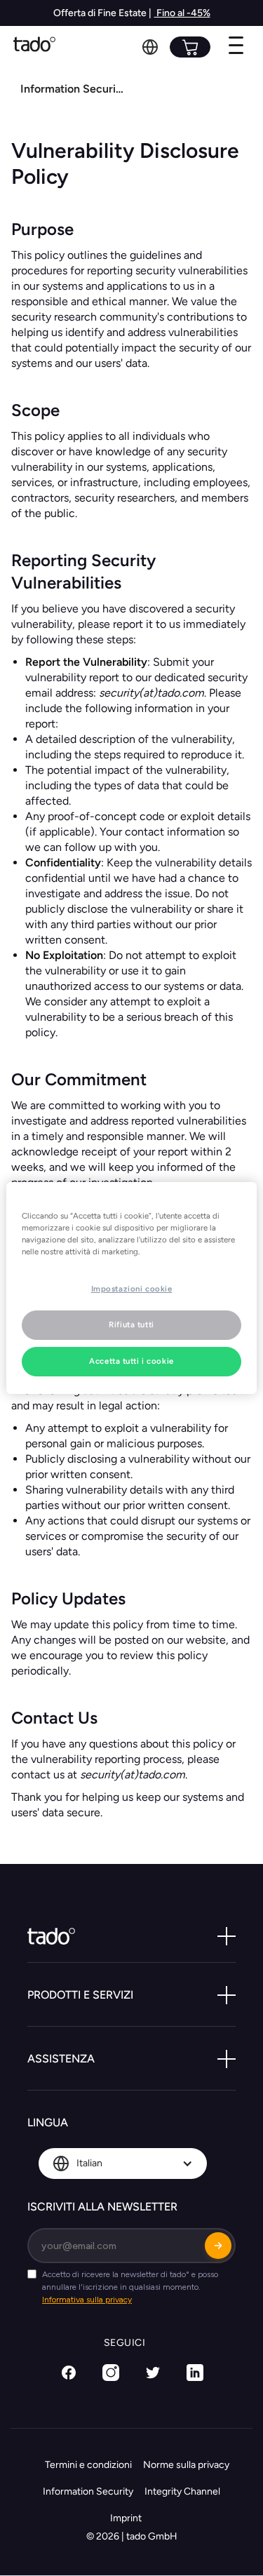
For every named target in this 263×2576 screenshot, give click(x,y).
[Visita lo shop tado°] (190, 47)
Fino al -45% (182, 13)
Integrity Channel (182, 2491)
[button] (150, 47)
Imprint (126, 2518)
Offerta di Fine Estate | (102, 13)
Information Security (88, 2491)
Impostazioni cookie (132, 1289)
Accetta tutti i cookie (131, 1361)
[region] (131, 1288)
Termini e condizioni (88, 2465)
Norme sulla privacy (186, 2465)
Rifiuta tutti (131, 1324)
